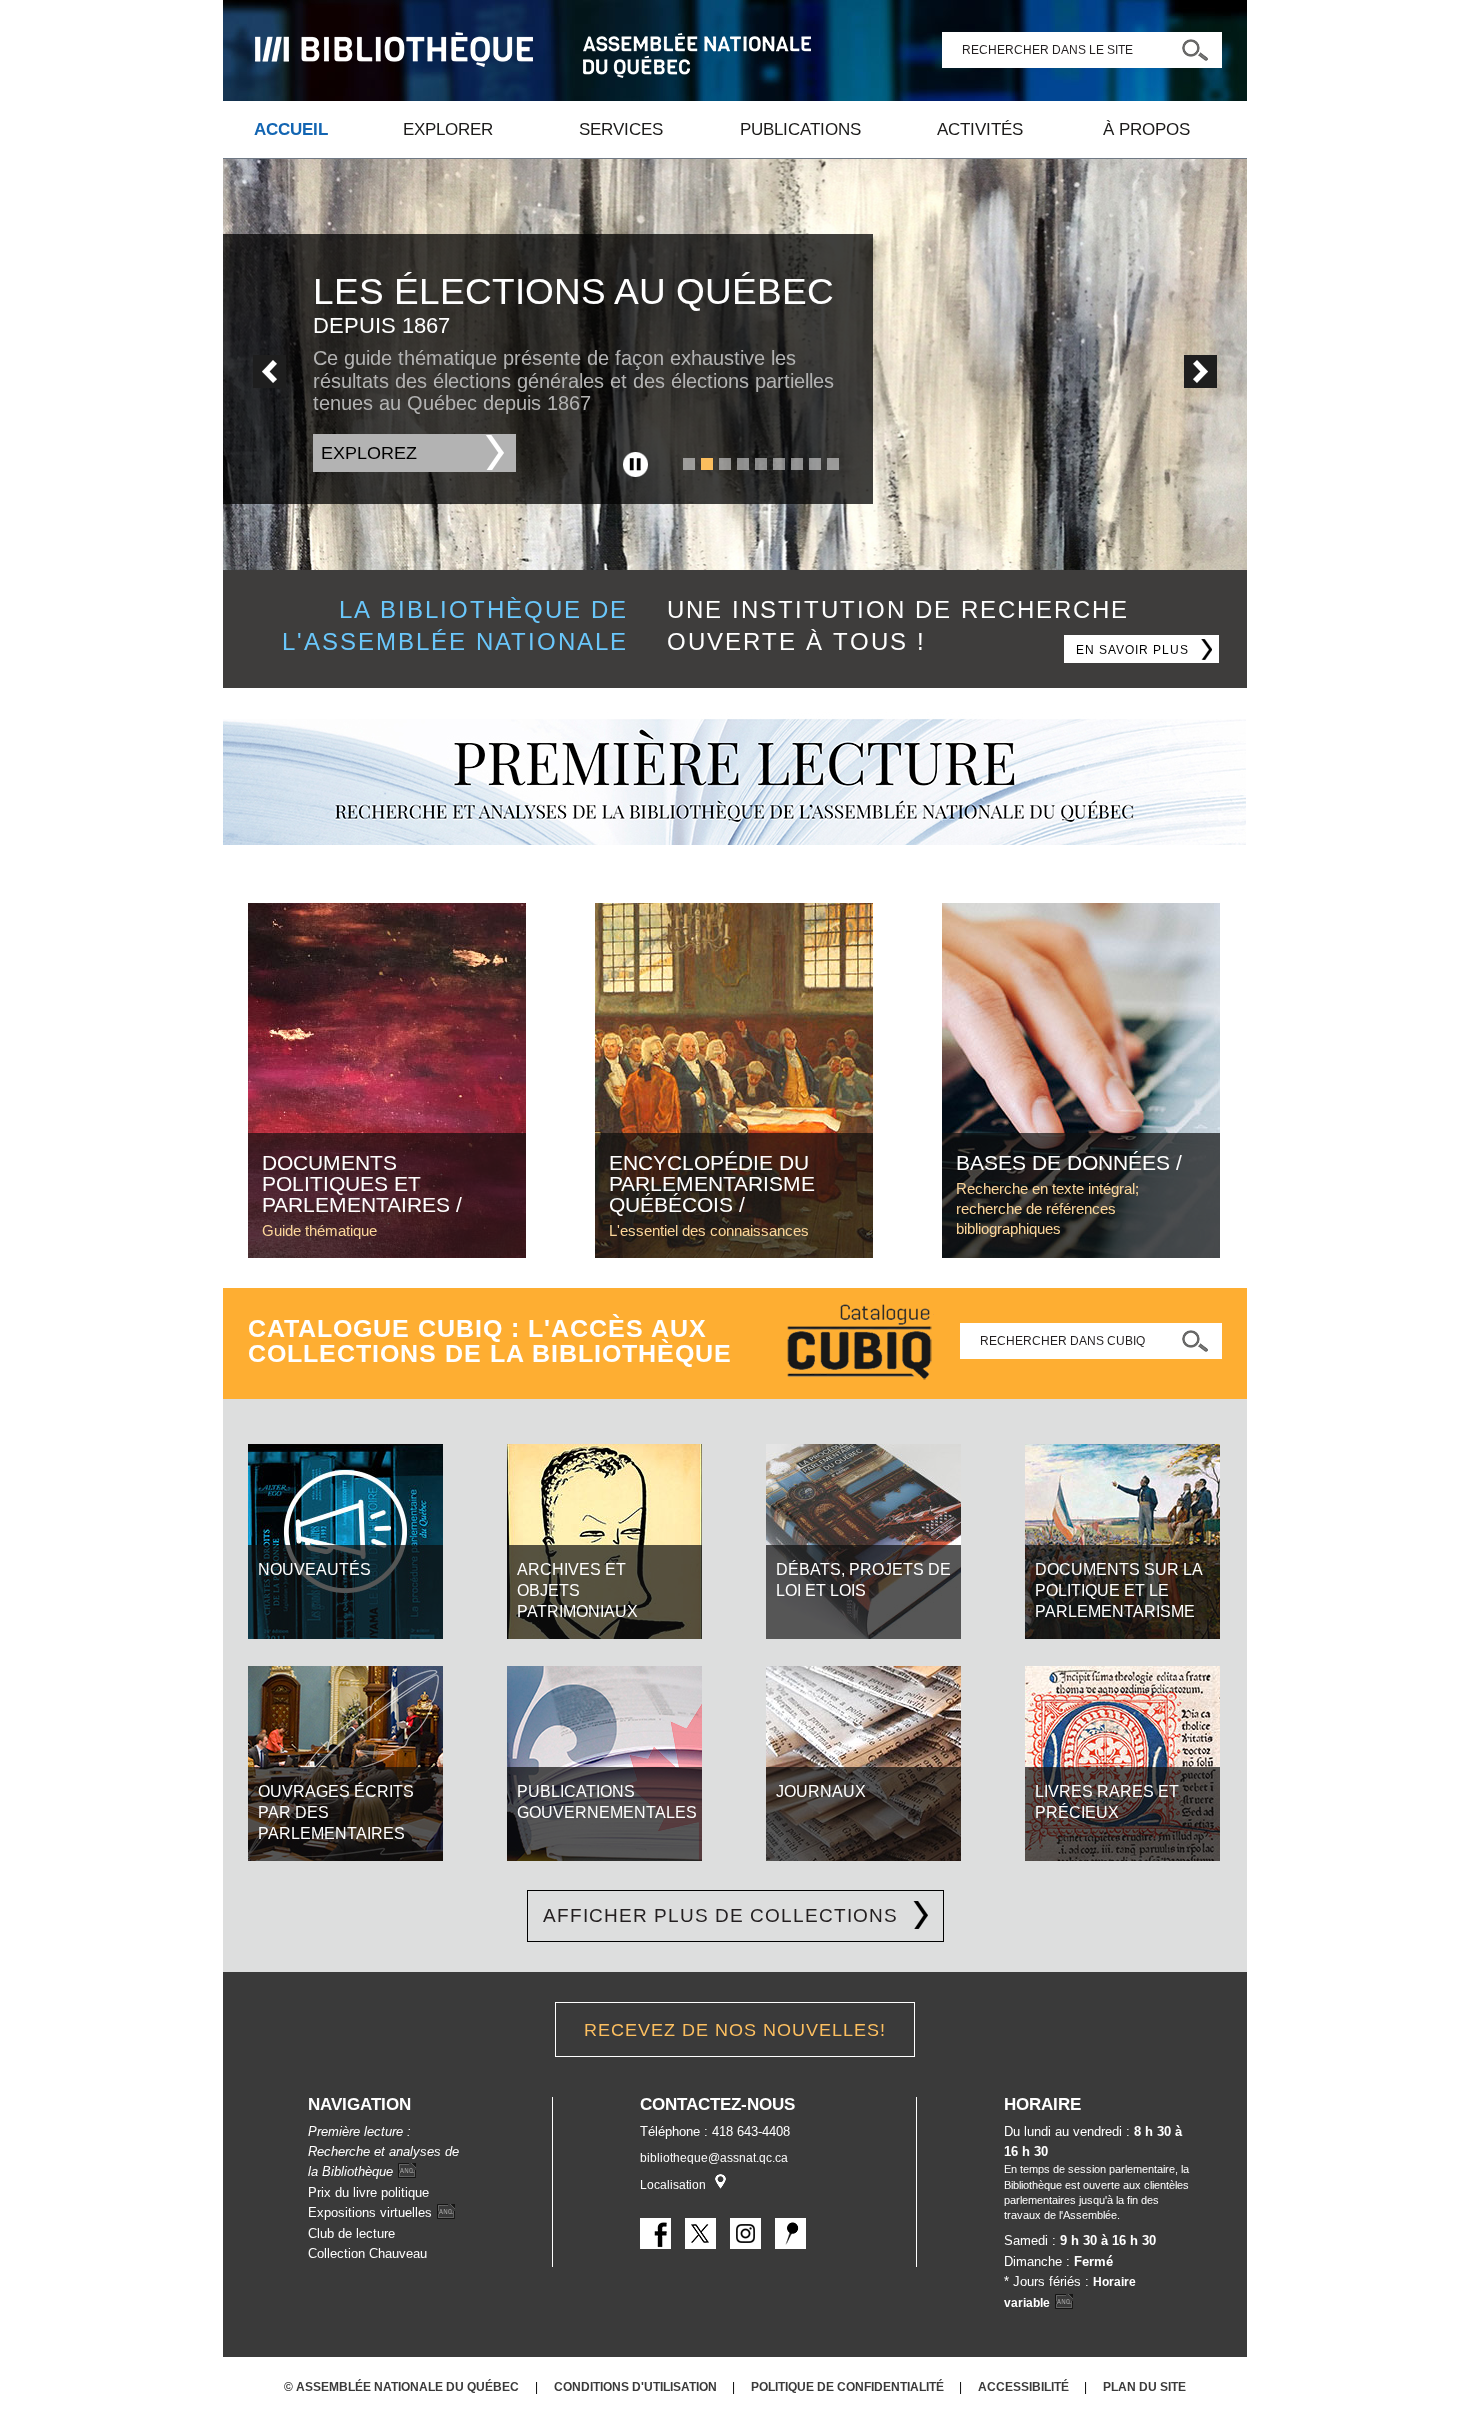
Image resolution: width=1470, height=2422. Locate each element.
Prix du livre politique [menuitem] (368, 2192)
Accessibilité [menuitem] (1025, 2386)
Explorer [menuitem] (448, 129)
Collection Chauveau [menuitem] (367, 2253)
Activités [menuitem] (980, 129)
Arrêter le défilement (635, 464)
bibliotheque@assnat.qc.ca (714, 2158)
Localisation (673, 2185)
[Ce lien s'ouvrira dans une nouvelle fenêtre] (394, 49)
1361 (743, 464)
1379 (689, 464)
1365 (761, 464)
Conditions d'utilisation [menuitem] (637, 2386)
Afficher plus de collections (720, 1915)
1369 (797, 464)
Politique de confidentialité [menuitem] (849, 2386)
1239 (725, 464)
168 (815, 464)
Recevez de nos (735, 2029)
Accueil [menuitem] (291, 129)
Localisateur (720, 2181)
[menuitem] (734, 840)
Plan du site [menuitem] (1144, 2386)
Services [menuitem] (621, 129)
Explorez (369, 453)
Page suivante (1200, 371)
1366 (779, 464)
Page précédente (269, 371)
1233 (707, 464)
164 (833, 464)
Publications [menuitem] (800, 129)
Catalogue (859, 1343)
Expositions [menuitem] (370, 2212)
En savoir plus (1147, 646)
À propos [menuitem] (1146, 129)
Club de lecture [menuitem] (351, 2233)
